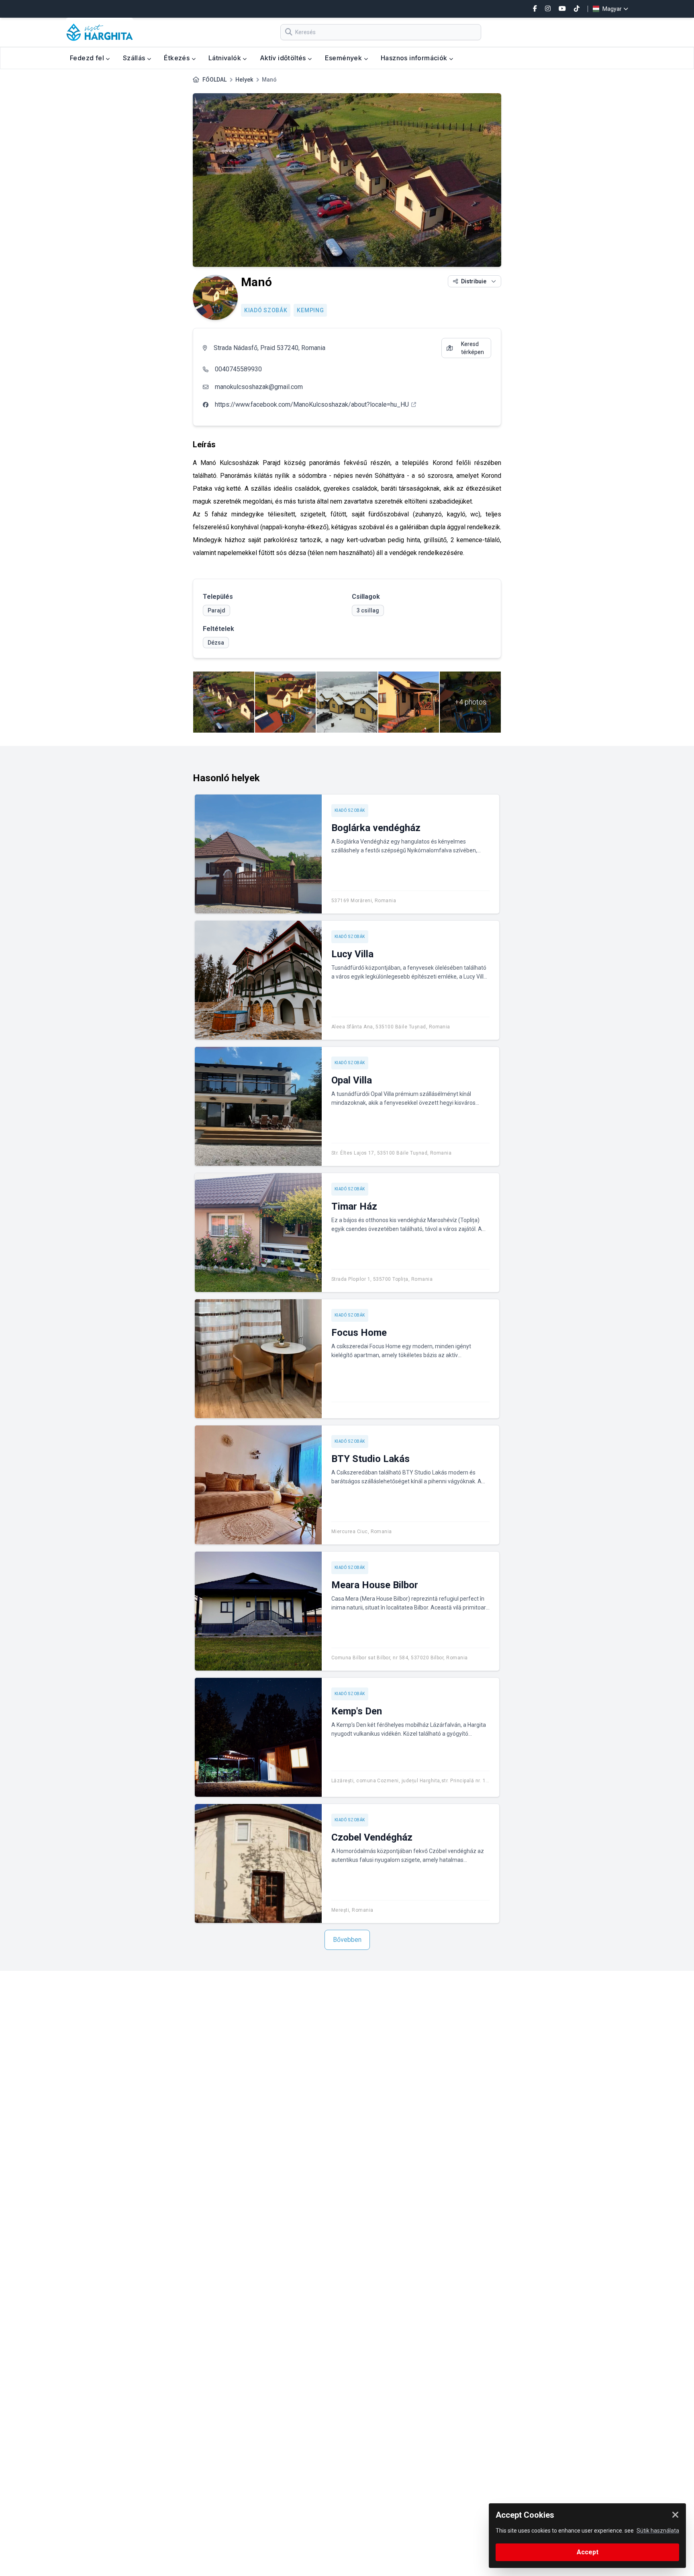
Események (344, 58)
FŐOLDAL (214, 80)
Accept (588, 2552)
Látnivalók (226, 58)
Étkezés (178, 58)
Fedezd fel (88, 58)
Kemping (310, 310)
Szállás (135, 58)
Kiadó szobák (266, 310)
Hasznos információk (415, 58)
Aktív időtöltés (284, 58)
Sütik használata (658, 2531)
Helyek (244, 80)
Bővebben (347, 1940)
